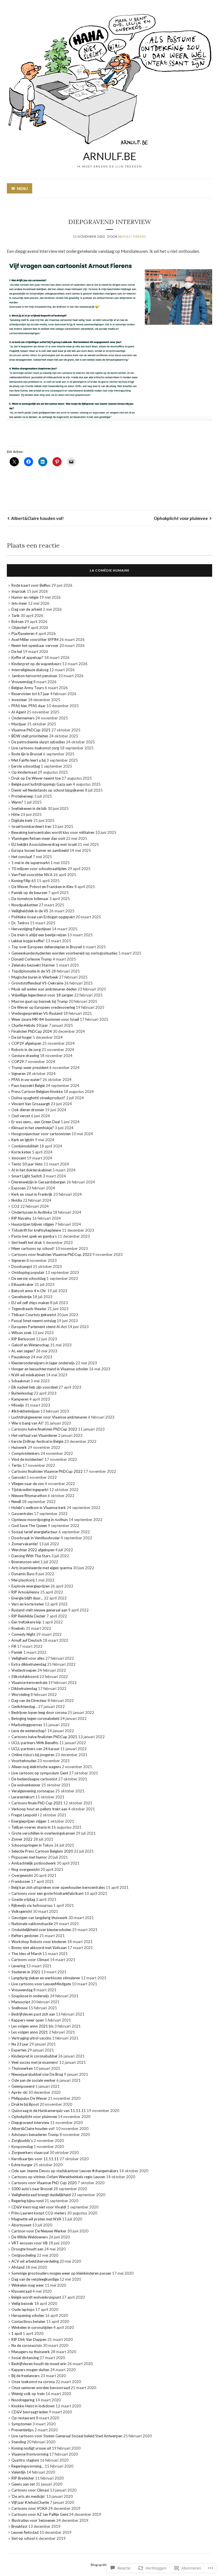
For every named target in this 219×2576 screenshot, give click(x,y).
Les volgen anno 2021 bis (33, 2026)
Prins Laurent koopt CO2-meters (39, 2213)
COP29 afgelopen (26, 1043)
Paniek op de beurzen (29, 893)
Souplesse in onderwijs (30, 1996)
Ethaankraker (23, 1284)
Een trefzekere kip (26, 1622)
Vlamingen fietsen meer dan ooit (38, 838)
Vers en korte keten (28, 1604)
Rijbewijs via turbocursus (32, 1905)
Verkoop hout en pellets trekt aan (39, 1809)
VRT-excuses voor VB (30, 2243)
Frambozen (21, 1881)
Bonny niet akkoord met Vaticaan (39, 1948)
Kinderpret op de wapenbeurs (36, 664)
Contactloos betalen (28, 2321)
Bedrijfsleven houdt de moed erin (39, 2364)
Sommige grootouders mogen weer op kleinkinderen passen (61, 2273)
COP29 (18, 1062)
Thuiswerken (22, 2068)
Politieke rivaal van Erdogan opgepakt (43, 917)
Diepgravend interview (30, 2123)
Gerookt (19, 1477)
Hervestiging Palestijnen (31, 929)
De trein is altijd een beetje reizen (39, 935)
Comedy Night (23, 1634)
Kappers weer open (28, 2020)
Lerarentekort (23, 1797)
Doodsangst (22, 1266)
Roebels (18, 1628)
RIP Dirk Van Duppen (29, 2339)
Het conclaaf (22, 857)
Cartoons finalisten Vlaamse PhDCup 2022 (47, 1471)
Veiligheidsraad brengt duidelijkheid (41, 2195)
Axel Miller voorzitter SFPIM (35, 640)
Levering (18, 1966)
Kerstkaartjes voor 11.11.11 (35, 2159)
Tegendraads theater (29, 1309)
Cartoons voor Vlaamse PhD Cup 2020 (44, 2183)
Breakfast (19, 2526)
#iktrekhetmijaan (26, 1411)
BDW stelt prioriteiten (30, 736)
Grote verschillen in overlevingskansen (43, 1833)
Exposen (19, 1188)
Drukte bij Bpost (25, 2104)
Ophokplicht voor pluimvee (181, 518)
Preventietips (23, 2430)
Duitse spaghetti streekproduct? (38, 1098)
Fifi (14, 1646)
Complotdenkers (26, 1453)
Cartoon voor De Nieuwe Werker (39, 2231)
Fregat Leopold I (25, 1815)
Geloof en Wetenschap (30, 1345)
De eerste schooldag (29, 1278)
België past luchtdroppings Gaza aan (42, 784)
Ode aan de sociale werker (34, 2080)
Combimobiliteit (25, 1146)
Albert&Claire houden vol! (37, 518)
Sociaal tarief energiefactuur (35, 1532)
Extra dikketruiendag (29, 1664)
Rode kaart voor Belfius (31, 585)
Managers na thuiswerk (31, 2352)
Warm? (17, 802)
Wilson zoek (22, 1333)
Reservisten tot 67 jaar (30, 694)
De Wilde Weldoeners (30, 2237)
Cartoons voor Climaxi (30, 1960)
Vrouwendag (22, 682)
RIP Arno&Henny (25, 1592)
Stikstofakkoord (25, 1677)
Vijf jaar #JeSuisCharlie (30, 2502)
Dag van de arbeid (27, 609)
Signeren (19, 1074)
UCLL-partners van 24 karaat (35, 1749)
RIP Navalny (21, 1218)
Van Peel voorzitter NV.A (32, 875)
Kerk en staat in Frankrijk (32, 1194)
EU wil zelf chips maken (30, 1303)
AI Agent (19, 712)
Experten (19, 2050)
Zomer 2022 (22, 1839)
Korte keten (21, 1152)
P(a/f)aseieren (23, 634)
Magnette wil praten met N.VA (36, 2219)
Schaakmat (21, 1381)
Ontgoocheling (24, 2255)
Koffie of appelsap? (27, 657)
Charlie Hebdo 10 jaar (30, 1025)
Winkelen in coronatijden (32, 2327)
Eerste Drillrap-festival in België (37, 1441)
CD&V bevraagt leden (30, 2412)
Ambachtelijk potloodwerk (34, 1863)
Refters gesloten (25, 1936)
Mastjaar (19, 724)
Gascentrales (22, 1514)
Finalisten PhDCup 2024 (32, 1031)
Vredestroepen (24, 1670)
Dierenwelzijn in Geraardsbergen (38, 1182)
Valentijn (19, 2472)
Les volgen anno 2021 (30, 2032)
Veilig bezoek (22, 2303)
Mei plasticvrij (23, 1580)
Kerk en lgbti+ (23, 1140)
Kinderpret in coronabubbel (34, 2056)
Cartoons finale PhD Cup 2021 (37, 1803)
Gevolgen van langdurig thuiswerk (39, 1918)
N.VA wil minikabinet (28, 1375)
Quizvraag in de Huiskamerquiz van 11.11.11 (49, 2111)
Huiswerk (19, 1447)
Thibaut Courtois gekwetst (34, 1315)
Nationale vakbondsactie (32, 1924)
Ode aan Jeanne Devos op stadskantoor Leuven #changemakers (65, 2171)
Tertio (17, 1465)
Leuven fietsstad (25, 2532)
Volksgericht (22, 1911)
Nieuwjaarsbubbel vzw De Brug (37, 2074)
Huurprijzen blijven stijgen (33, 1224)
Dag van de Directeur (29, 1700)
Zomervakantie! (25, 1544)
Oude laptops (23, 2309)
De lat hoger (22, 1037)
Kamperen (20, 1399)
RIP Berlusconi (23, 1339)
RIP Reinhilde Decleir (29, 1616)
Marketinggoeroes (27, 1725)
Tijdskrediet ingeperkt (30, 1490)
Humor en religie (25, 597)
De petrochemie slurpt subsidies (38, 742)
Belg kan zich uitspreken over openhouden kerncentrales (58, 1887)
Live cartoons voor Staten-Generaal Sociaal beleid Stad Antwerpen (67, 2436)
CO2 (15, 1206)
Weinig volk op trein (28, 2394)
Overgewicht (22, 1875)
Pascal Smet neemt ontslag (34, 1321)
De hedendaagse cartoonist (34, 1779)
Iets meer (19, 603)
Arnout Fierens (132, 236)
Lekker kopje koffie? (28, 941)
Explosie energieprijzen (31, 1586)
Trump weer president (30, 1068)
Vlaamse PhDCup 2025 (31, 730)
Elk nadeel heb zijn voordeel (35, 1387)
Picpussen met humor (29, 1857)
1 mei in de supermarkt (31, 863)
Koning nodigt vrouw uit (31, 2448)
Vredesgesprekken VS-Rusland (37, 1013)
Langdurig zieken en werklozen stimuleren (46, 1978)
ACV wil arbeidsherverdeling (35, 2261)
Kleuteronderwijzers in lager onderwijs (43, 1363)
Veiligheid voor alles (28, 1658)
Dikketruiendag (24, 1689)
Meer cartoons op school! (33, 1248)
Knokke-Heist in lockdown (33, 2406)
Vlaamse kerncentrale (29, 1683)
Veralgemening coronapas (33, 1791)
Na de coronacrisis (27, 2345)
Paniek (17, 1652)
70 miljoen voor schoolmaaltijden (39, 869)
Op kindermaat (24, 772)
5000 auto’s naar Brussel (32, 2189)
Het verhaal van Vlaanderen (34, 1435)
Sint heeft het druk (27, 1242)
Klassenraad (22, 2291)
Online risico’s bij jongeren (33, 1755)
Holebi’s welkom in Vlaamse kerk (39, 1508)
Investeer (19, 700)
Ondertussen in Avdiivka (32, 1212)
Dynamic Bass (23, 1574)
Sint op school (23, 2538)
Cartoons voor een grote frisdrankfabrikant (47, 1893)
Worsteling (21, 1695)
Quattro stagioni (25, 2460)
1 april (17, 2333)
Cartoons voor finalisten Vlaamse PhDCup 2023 (51, 1254)
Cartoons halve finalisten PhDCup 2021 (44, 1737)
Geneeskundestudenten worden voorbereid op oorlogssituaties (64, 953)
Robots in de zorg (26, 1050)
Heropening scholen (28, 2315)
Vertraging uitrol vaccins (31, 2038)
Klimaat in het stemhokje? (33, 1128)
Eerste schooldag (26, 766)
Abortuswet (21, 2225)
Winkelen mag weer (28, 2285)
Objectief (19, 628)
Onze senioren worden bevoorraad (41, 2388)
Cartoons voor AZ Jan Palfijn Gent (40, 2514)
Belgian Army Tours (28, 688)
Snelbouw (20, 2008)
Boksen (18, 622)
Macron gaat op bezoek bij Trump (40, 1001)
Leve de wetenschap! (29, 1731)
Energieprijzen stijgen (29, 1821)
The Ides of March (27, 1954)
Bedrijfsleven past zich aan (33, 2014)
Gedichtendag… (24, 1706)
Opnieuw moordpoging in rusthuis (40, 1520)
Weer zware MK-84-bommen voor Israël (45, 1019)
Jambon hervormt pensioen (34, 676)
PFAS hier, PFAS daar (29, 706)
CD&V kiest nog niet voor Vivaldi (39, 2207)
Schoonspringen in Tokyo (32, 1845)
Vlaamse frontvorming (30, 2454)
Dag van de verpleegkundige (35, 2279)
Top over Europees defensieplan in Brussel (47, 947)
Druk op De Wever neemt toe (36, 778)
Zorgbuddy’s (22, 2141)
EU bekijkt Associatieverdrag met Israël (44, 844)
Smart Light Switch (27, 1176)
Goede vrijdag (23, 1899)
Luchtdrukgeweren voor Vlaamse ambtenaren (49, 1417)
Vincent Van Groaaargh (31, 1104)
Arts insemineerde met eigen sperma (42, 1568)
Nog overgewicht (26, 1869)
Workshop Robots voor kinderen (39, 1942)
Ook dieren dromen (28, 1110)
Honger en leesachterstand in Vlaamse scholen (50, 1369)
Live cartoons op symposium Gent (40, 1773)
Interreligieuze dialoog (30, 670)
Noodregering (23, 2400)
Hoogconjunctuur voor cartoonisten (41, 1134)
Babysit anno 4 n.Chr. (29, 1291)
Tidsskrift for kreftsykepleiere (36, 1230)
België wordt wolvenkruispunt (36, 2297)
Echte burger (22, 2165)
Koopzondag (22, 2147)
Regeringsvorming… (28, 2466)
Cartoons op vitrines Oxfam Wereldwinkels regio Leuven (58, 2177)
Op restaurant (23, 2418)
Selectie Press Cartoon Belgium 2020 (42, 1851)
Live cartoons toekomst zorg (35, 748)
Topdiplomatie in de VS (31, 971)
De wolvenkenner (26, 1785)
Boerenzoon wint (26, 1562)
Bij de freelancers (26, 2376)
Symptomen (22, 2424)
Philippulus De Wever (29, 2098)
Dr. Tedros (20, 923)
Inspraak (19, 591)
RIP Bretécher (23, 2478)
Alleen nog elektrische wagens (36, 1767)
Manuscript (21, 2002)
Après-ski (19, 2092)
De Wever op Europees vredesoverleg (43, 1007)
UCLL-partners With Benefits (35, 1743)
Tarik (16, 616)
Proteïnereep (22, 796)
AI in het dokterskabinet (32, 1170)
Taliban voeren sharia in (31, 1827)
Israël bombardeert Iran (31, 826)
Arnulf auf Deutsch (27, 1640)
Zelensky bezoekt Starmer (33, 965)
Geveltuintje (22, 1297)
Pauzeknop (21, 1357)
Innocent (19, 1158)
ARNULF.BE (110, 156)
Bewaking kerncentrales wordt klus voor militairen (53, 832)
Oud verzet (21, 1116)
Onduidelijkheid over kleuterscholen (41, 1930)
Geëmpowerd (23, 2086)
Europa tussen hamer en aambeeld (40, 850)
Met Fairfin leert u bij (29, 760)
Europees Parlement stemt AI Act (39, 1327)
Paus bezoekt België (28, 1086)
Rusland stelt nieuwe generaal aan (39, 1610)
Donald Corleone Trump (32, 959)
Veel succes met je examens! (35, 2062)
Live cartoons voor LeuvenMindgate (41, 1984)
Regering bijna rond (28, 2201)
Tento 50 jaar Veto (27, 1164)
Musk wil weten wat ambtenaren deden (44, 989)
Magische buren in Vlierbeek (35, 977)
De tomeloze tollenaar (30, 899)
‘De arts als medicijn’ (28, 2496)
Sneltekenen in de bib (29, 808)
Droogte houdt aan (27, 2249)
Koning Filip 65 (24, 881)
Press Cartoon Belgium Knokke (37, 1092)
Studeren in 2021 (26, 1972)
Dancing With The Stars (31, 1556)
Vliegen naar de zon (28, 1484)
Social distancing (25, 2358)
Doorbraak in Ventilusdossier (36, 1538)
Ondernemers (23, 718)
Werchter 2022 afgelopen (33, 1550)
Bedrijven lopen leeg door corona (39, 1712)
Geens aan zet (23, 2484)
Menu (22, 189)
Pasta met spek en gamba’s (34, 1236)
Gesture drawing (25, 1056)
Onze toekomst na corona (33, 2382)
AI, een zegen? (23, 1351)
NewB (16, 1502)
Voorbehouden (24, 1761)
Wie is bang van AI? (28, 1423)
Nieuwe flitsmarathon (29, 1496)
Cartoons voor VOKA (29, 2508)
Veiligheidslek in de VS (30, 911)
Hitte (16, 814)
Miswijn (18, 1405)
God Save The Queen (29, 1526)
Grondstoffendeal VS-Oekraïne (37, 983)
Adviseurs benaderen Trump (35, 2135)
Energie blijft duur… (27, 1598)
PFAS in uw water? (27, 1080)
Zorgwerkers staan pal (30, 2153)
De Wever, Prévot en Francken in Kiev (42, 887)
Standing (19, 2442)
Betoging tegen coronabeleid (35, 1718)
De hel (17, 651)
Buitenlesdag (22, 1393)
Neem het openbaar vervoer (35, 645)
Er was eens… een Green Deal (36, 1122)
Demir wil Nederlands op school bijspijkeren (48, 790)
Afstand (18, 2267)
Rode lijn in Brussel (27, 754)
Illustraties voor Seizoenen (33, 2520)
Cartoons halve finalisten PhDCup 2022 (44, 1429)
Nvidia (17, 1200)
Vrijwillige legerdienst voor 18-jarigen (42, 995)
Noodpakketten (25, 905)
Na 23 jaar (20, 2044)
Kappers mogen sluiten (30, 2370)
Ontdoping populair (28, 1272)
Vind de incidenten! (28, 1459)
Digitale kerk (22, 820)
